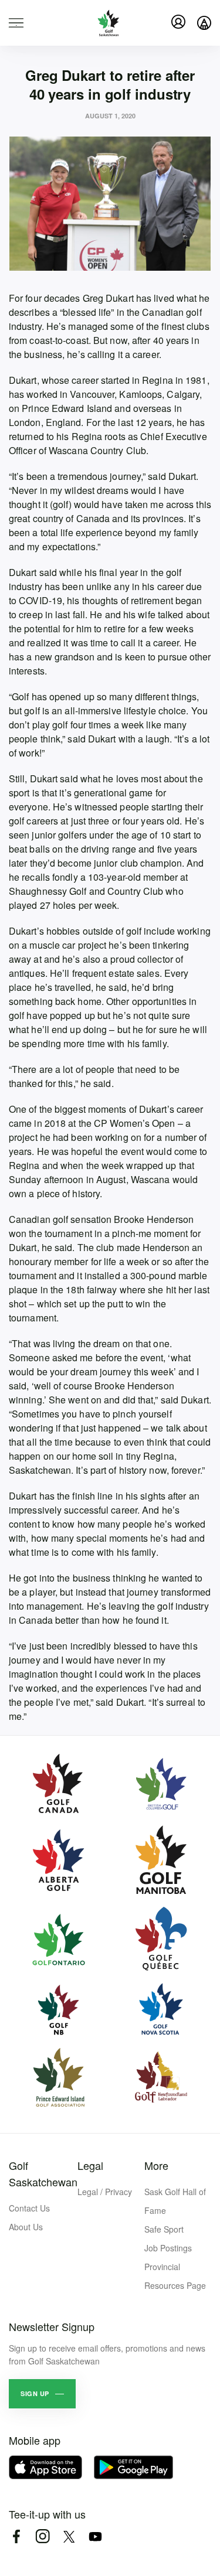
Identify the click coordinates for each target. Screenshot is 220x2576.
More (156, 2165)
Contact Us (29, 2208)
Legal (90, 2165)
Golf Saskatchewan (43, 2173)
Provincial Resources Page (175, 2276)
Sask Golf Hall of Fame (175, 2201)
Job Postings (168, 2248)
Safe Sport (164, 2229)
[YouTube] (95, 2536)
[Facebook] (16, 2536)
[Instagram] (43, 2536)
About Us (26, 2227)
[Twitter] (69, 2536)
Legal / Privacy (105, 2192)
